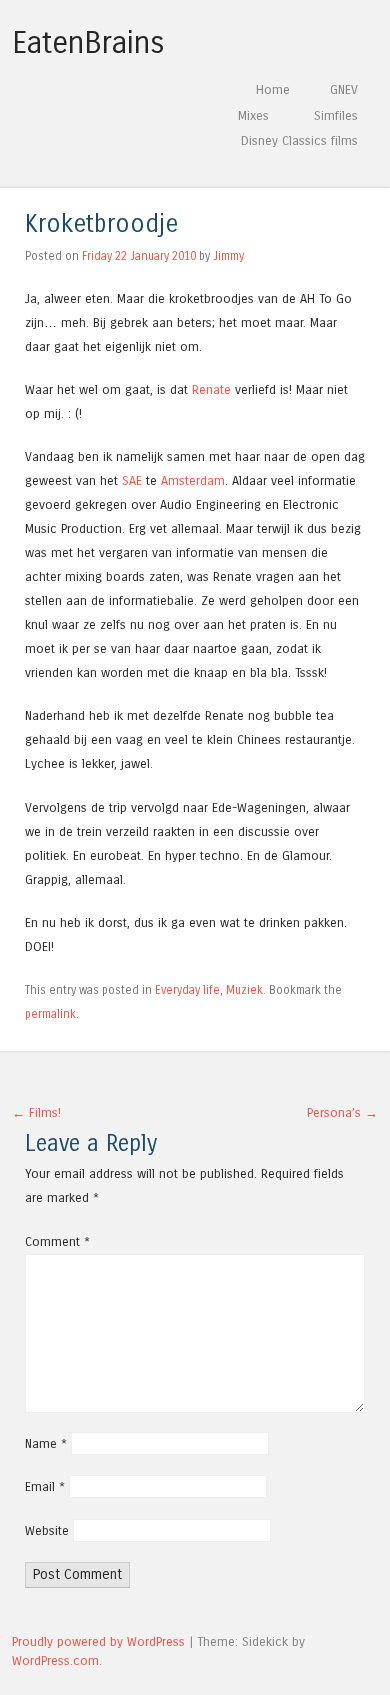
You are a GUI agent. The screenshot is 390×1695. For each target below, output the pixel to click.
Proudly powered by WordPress (98, 1641)
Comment (57, 1241)
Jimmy (228, 256)
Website (47, 1530)
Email (45, 1486)
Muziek (244, 990)
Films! (36, 1112)
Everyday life (187, 990)
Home (273, 89)
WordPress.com (55, 1660)
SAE (132, 480)
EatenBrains (88, 43)
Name (46, 1443)
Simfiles (336, 115)
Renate (211, 389)
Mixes (253, 115)
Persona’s (342, 1112)
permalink (50, 1014)
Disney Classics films (299, 140)
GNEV (344, 89)
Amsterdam (193, 480)
